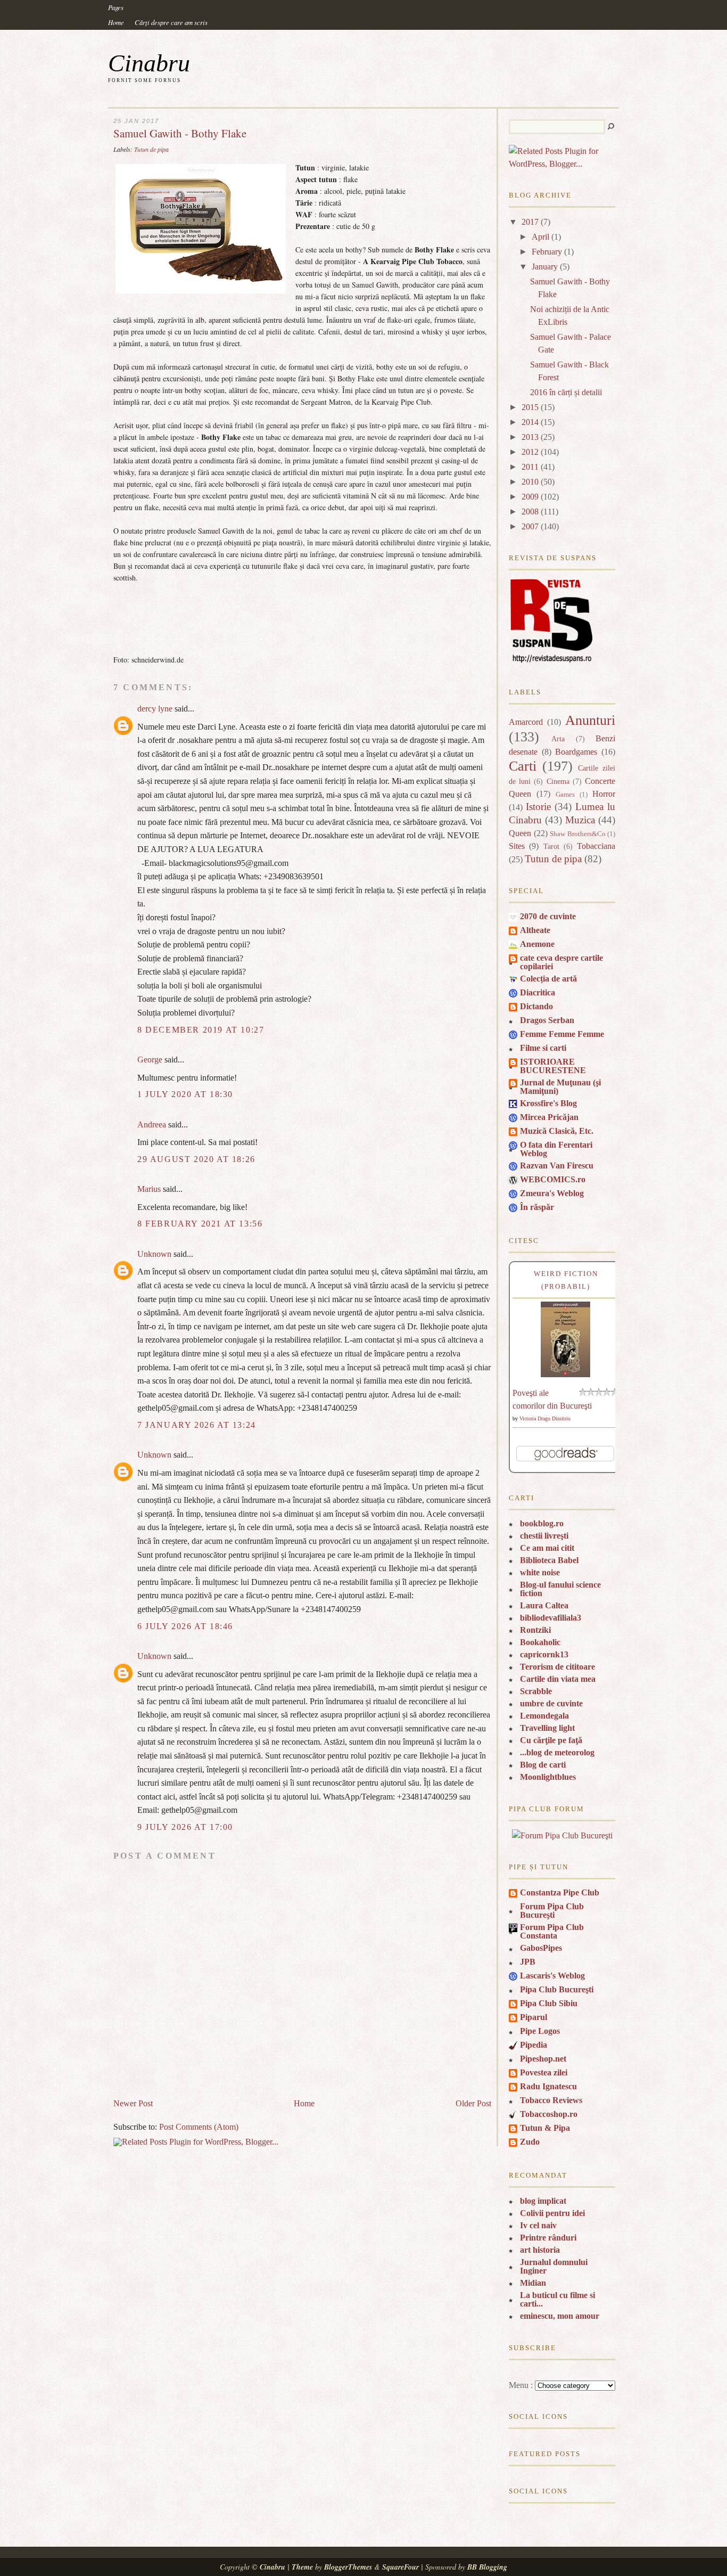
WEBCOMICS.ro (553, 1179)
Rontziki (535, 1630)
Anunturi (590, 720)
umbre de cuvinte (551, 1703)
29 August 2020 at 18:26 (196, 1159)
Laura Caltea (544, 1605)
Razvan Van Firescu (557, 1166)
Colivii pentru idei (552, 2213)
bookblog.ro (542, 1523)
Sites (517, 846)
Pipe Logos (540, 2031)
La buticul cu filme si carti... (557, 2299)
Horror (604, 794)
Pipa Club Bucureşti (557, 1989)
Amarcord (526, 722)
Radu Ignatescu (548, 2086)
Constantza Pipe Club (560, 1892)
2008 (530, 512)
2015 (530, 407)
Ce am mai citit (547, 1548)
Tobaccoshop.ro (549, 2114)
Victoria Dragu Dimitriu (545, 1418)
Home (116, 22)
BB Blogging (487, 2567)
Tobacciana (596, 846)
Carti (523, 766)
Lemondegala (544, 1716)
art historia (540, 2250)
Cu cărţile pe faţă (551, 1740)
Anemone (537, 944)
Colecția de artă (548, 979)
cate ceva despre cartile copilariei (561, 962)
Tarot (551, 846)
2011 (530, 467)
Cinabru (149, 63)
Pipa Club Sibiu (549, 2003)
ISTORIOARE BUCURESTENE (553, 1066)
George (150, 1060)
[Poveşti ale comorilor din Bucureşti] (566, 1374)
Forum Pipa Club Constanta (552, 1931)
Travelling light (547, 1728)
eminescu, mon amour (560, 2316)
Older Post (473, 2103)
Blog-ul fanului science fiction (560, 1589)
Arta (558, 739)
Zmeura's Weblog (552, 1193)
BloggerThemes (348, 2567)
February (547, 252)
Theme (302, 2567)
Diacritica (538, 992)
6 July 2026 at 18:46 (185, 1626)
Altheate (535, 930)
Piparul (534, 2017)
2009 (530, 497)
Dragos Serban (547, 1020)
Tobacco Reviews (551, 2100)
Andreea (152, 1125)
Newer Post (133, 2103)
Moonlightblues (548, 1777)
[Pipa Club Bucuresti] (562, 1835)
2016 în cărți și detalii (566, 392)
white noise (540, 1572)
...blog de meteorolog (557, 1752)
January (545, 267)
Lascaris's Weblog (552, 1976)
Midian (533, 2283)
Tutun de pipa (151, 149)
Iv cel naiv (538, 2225)
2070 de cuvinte (548, 916)
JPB (528, 1962)
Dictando (536, 1006)
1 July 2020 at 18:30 (185, 1094)
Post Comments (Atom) (199, 2127)
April (540, 237)
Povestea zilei (544, 2072)
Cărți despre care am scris (171, 22)
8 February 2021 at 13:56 (200, 1224)
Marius (149, 1189)
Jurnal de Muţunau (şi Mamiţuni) (560, 1087)
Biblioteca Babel (549, 1560)
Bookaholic (540, 1642)
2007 (530, 526)
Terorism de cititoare (557, 1667)
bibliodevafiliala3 (551, 1618)
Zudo (530, 2142)
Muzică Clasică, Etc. (557, 1131)
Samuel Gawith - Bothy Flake (180, 133)
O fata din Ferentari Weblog (556, 1149)
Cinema (558, 781)
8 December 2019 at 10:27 (201, 1030)
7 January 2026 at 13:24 (197, 1425)
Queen (520, 833)
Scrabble (536, 1691)
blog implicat (543, 2201)
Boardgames (576, 752)
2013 (530, 437)
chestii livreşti (544, 1536)
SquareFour (400, 2567)
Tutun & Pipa (545, 2128)
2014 (530, 422)
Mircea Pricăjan (549, 1117)
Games (565, 795)
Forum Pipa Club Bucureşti (552, 1911)
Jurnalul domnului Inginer (554, 2266)
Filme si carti (543, 1048)
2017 (530, 222)
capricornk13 (544, 1654)
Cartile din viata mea (558, 1679)
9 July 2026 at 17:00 (185, 1827)
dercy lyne (155, 709)
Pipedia (534, 2045)
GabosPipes (541, 1948)
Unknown (154, 1254)
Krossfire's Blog (548, 1103)
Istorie (538, 807)
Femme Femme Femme (562, 1034)
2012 (530, 452)
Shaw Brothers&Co (578, 834)
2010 (530, 482)
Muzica (580, 820)
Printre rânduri (548, 2238)
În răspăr (537, 1207)
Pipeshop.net (543, 2059)
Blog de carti (543, 1765)
